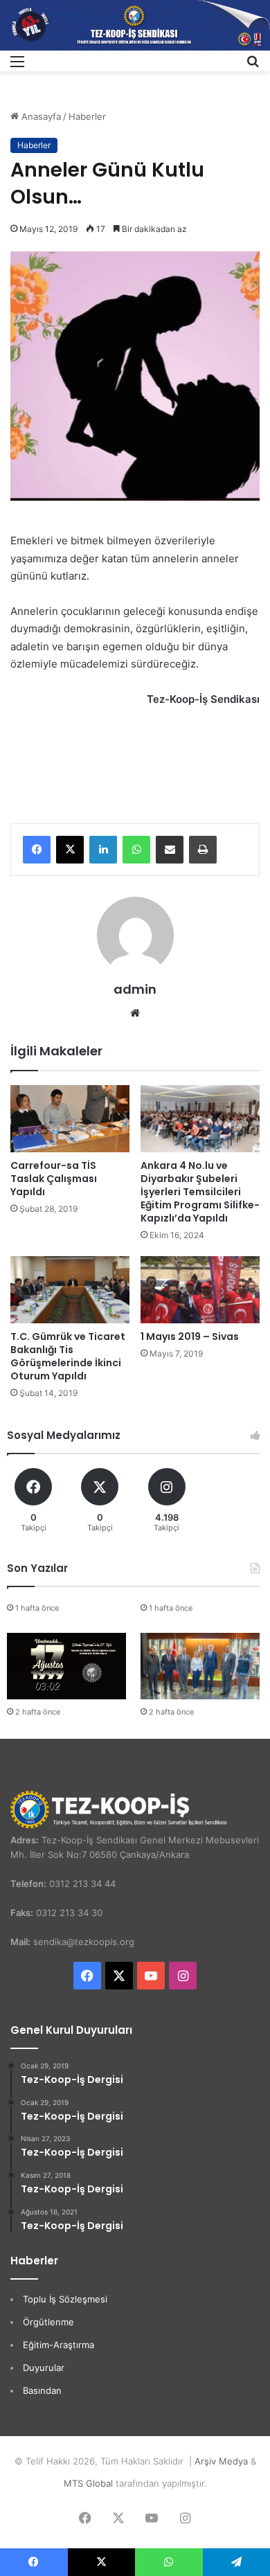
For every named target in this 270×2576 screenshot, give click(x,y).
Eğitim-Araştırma (58, 2345)
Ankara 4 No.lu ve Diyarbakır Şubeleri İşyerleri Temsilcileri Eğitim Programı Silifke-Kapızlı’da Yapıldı (200, 1192)
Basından (42, 2390)
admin (135, 989)
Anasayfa (40, 116)
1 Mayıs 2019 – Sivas (190, 1336)
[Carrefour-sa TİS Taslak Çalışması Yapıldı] (70, 1119)
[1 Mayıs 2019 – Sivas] (200, 1290)
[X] (70, 850)
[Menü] (17, 66)
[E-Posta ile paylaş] (170, 850)
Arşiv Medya (221, 2461)
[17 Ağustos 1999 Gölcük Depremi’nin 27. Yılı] (66, 1666)
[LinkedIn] (103, 850)
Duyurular (44, 2368)
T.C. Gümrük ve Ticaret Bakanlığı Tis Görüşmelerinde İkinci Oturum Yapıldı (68, 1356)
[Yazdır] (203, 850)
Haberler (87, 116)
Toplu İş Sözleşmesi (65, 2299)
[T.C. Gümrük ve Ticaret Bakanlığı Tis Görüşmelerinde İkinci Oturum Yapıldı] (70, 1290)
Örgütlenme (48, 2322)
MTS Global (88, 2483)
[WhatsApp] (136, 850)
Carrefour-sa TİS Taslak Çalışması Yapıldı (54, 1179)
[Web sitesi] (135, 1013)
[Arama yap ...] (253, 66)
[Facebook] (37, 850)
